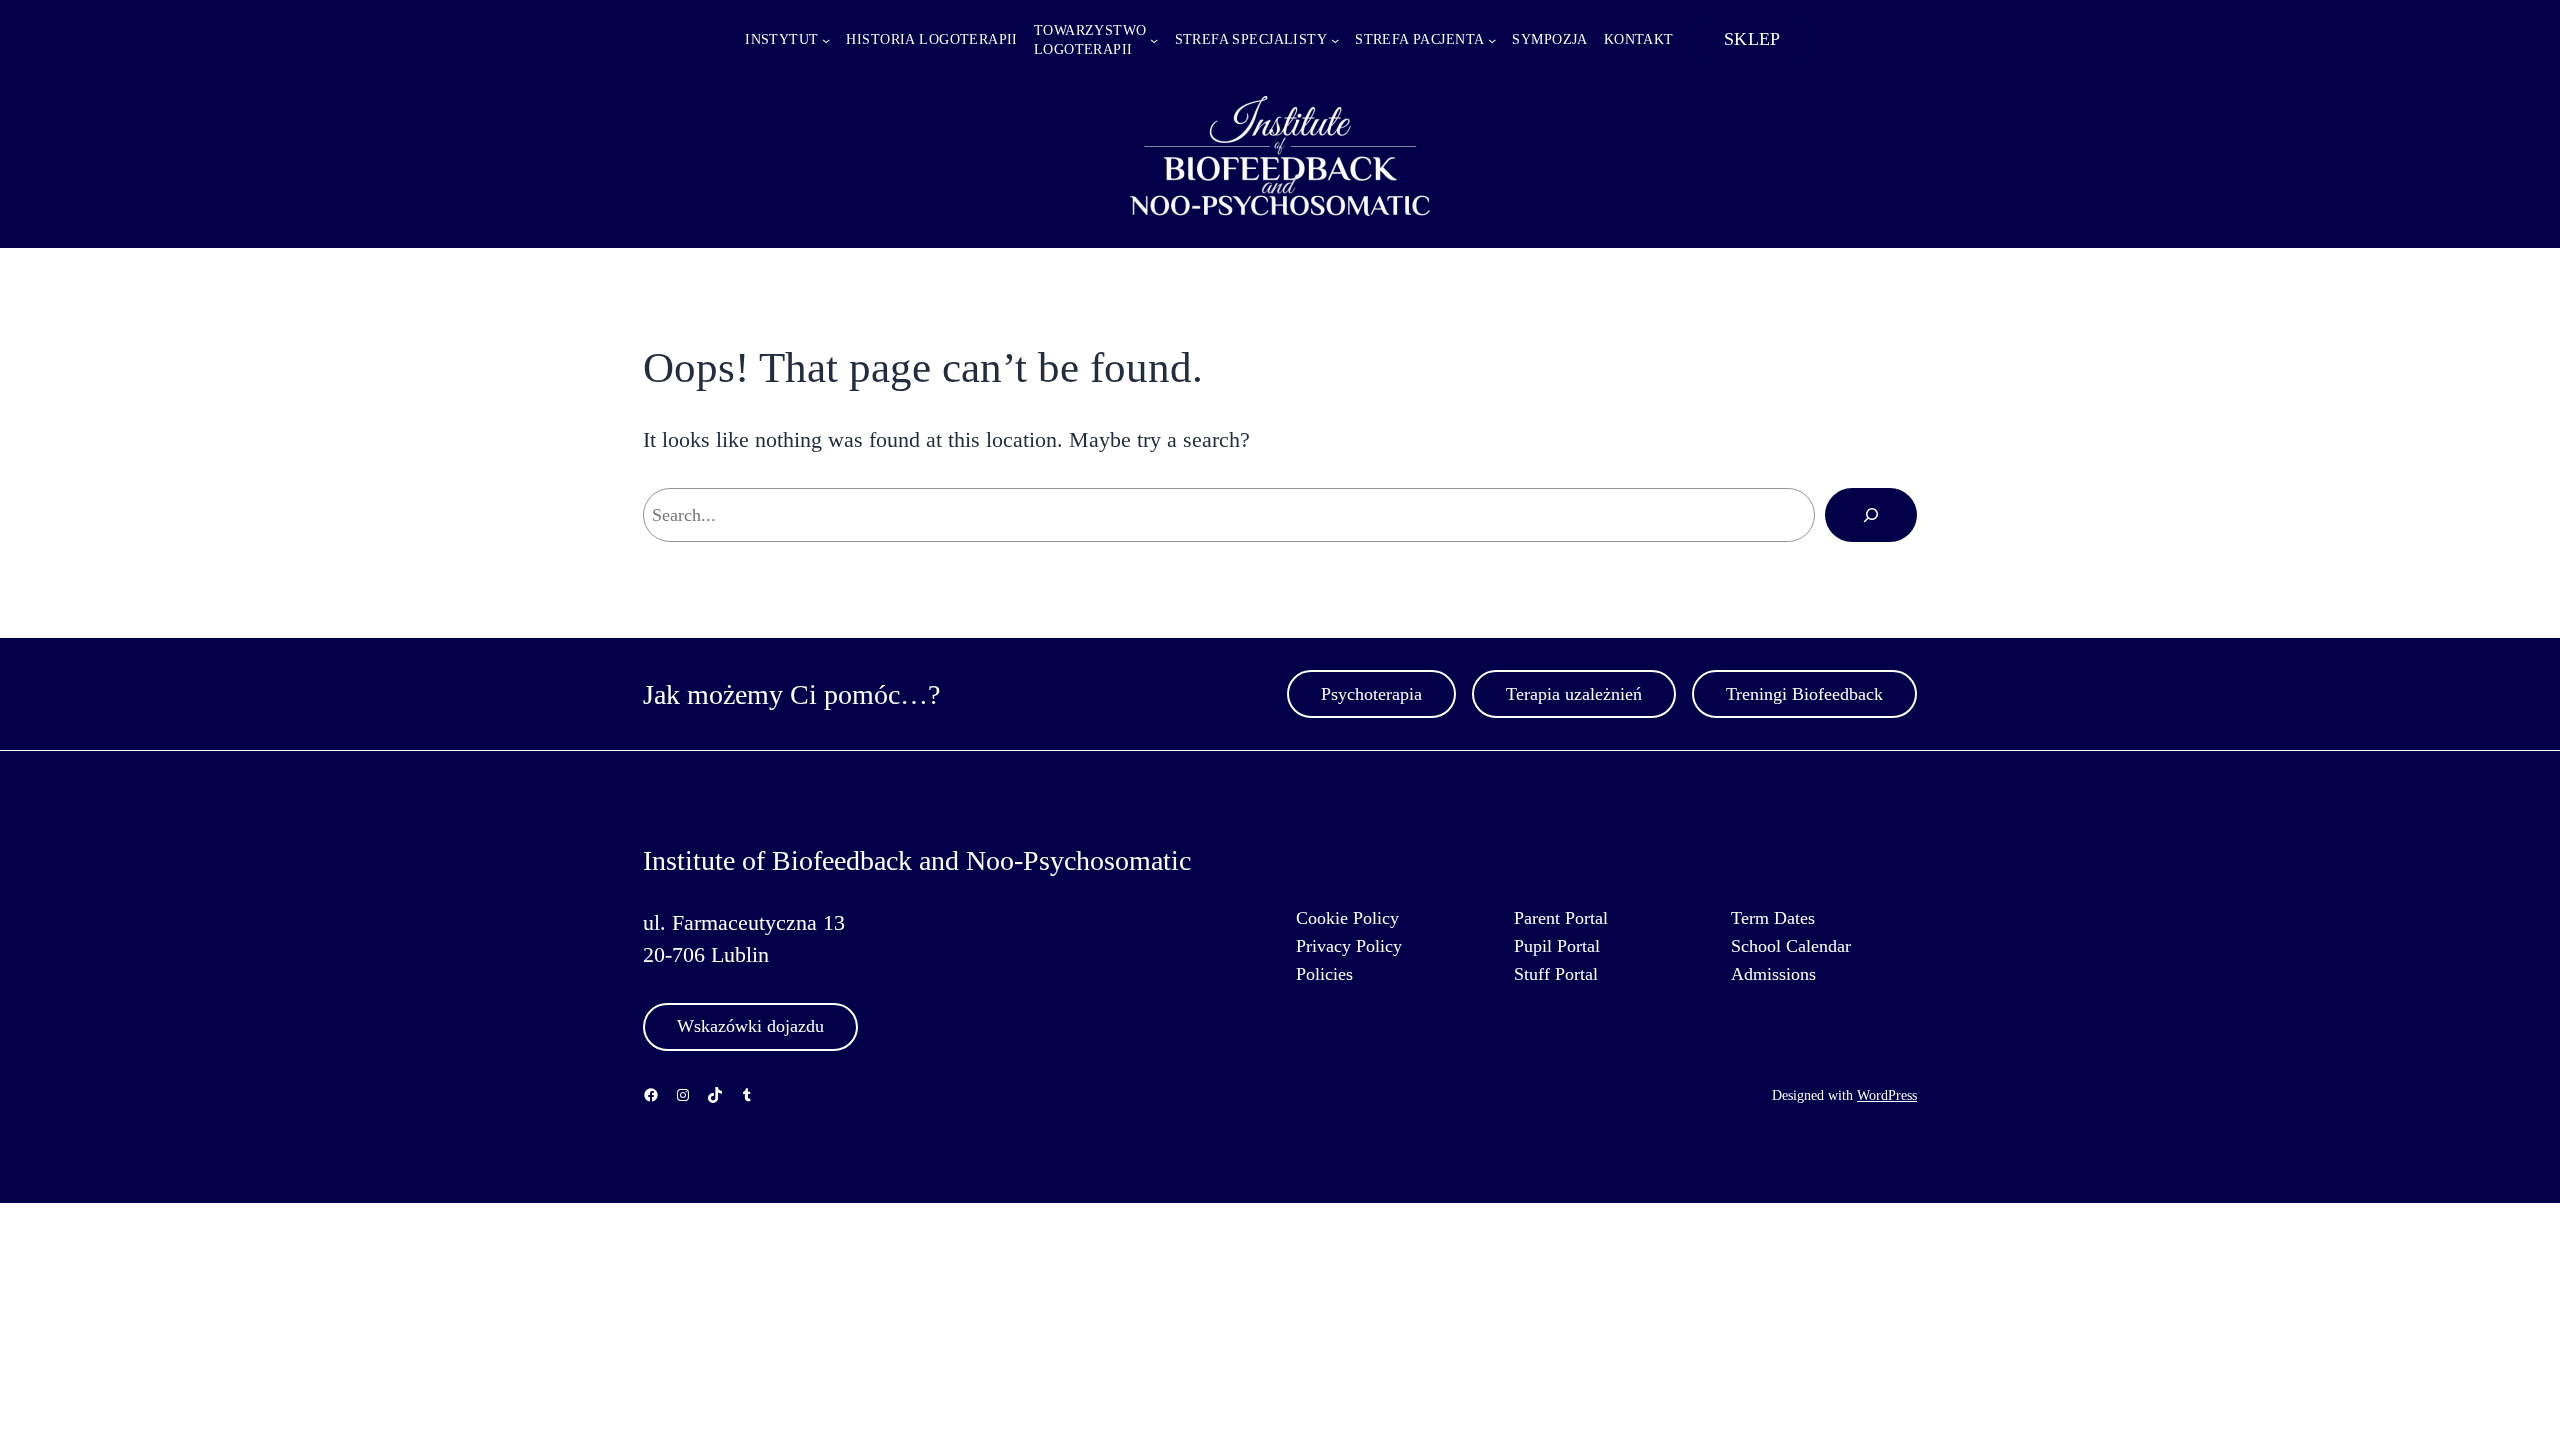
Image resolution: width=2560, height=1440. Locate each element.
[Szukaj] (1871, 515)
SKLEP (1752, 39)
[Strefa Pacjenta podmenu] (1492, 40)
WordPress (1887, 1095)
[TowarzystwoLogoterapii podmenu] (1154, 40)
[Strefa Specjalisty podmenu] (1335, 40)
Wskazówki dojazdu (750, 1026)
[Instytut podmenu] (826, 40)
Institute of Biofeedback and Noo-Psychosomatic (917, 860)
